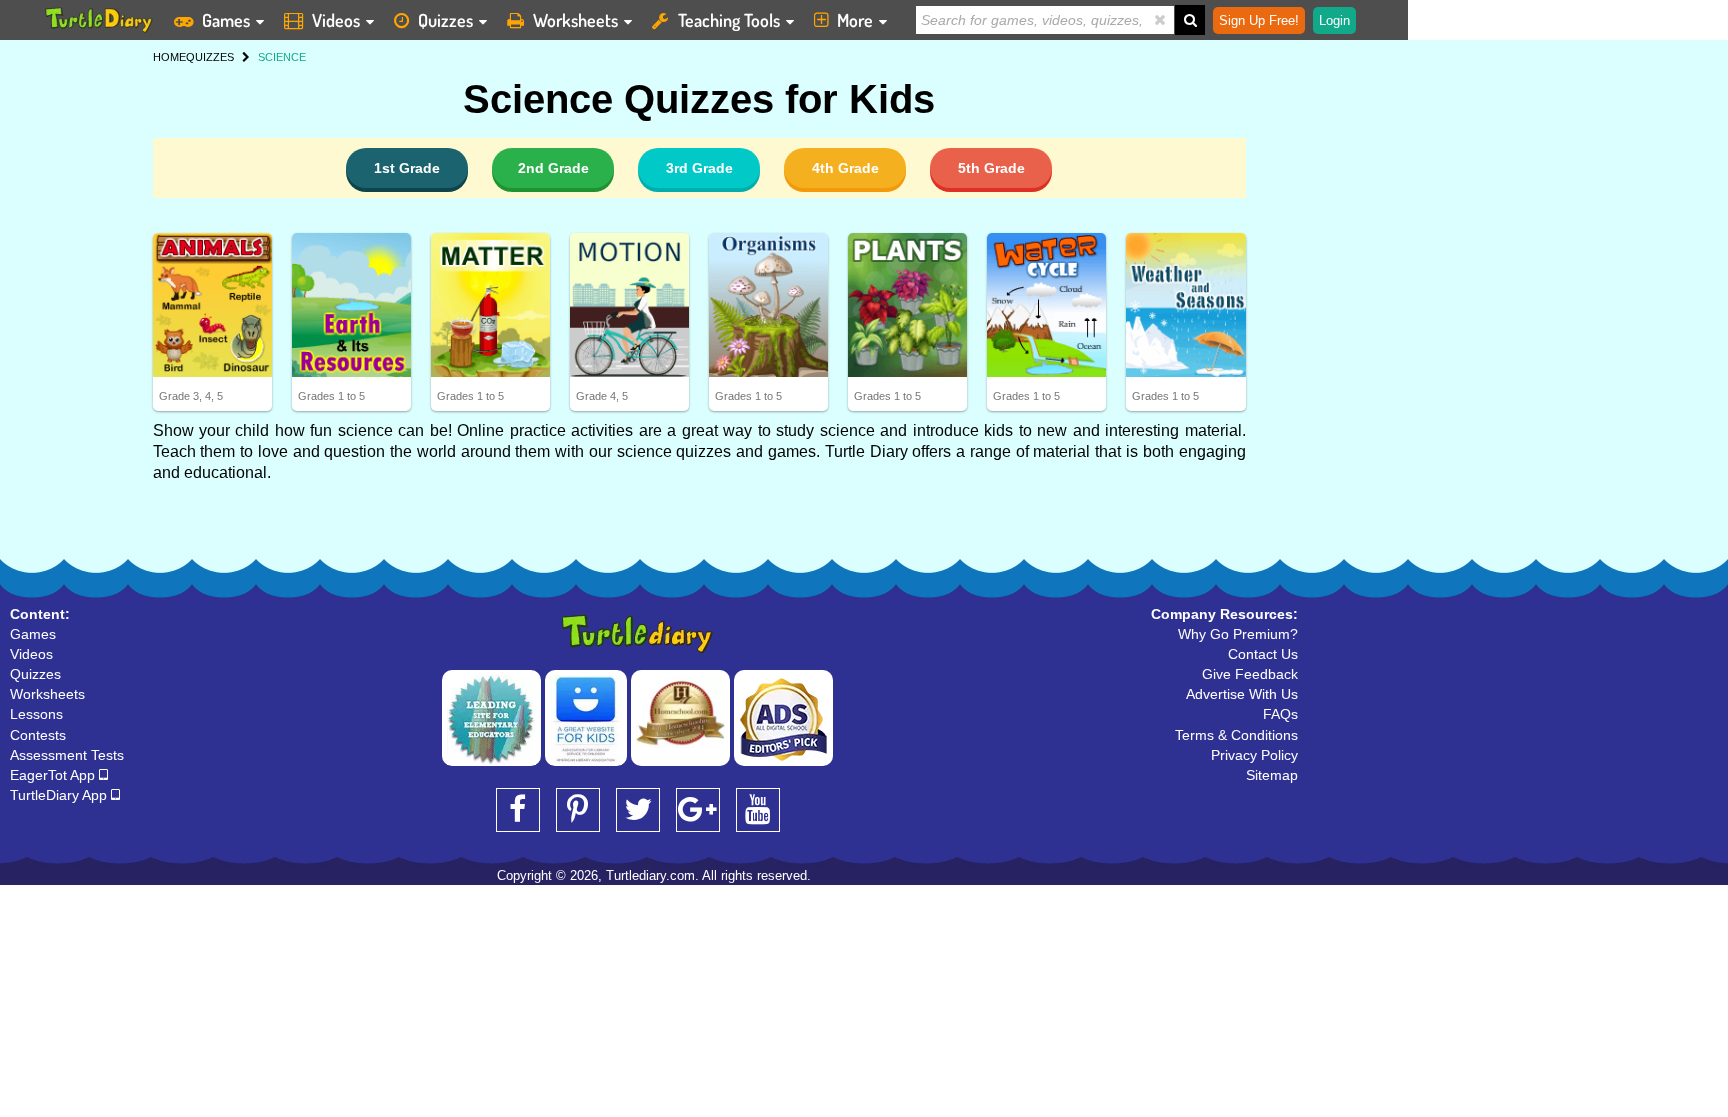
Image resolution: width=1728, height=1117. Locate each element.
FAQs (1280, 714)
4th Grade (845, 168)
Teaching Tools (729, 20)
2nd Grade (553, 168)
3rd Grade (699, 168)
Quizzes (445, 20)
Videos (336, 20)
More (855, 20)
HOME (169, 57)
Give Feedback (1250, 674)
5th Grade (991, 168)
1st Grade (407, 168)
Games (226, 20)
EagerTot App (54, 775)
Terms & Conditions (1236, 735)
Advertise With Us (1242, 694)
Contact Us (1263, 654)
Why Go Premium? (1238, 634)
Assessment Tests (67, 755)
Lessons (36, 714)
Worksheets (575, 20)
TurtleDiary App (60, 795)
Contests (38, 735)
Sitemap (1272, 775)
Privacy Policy (1254, 755)
